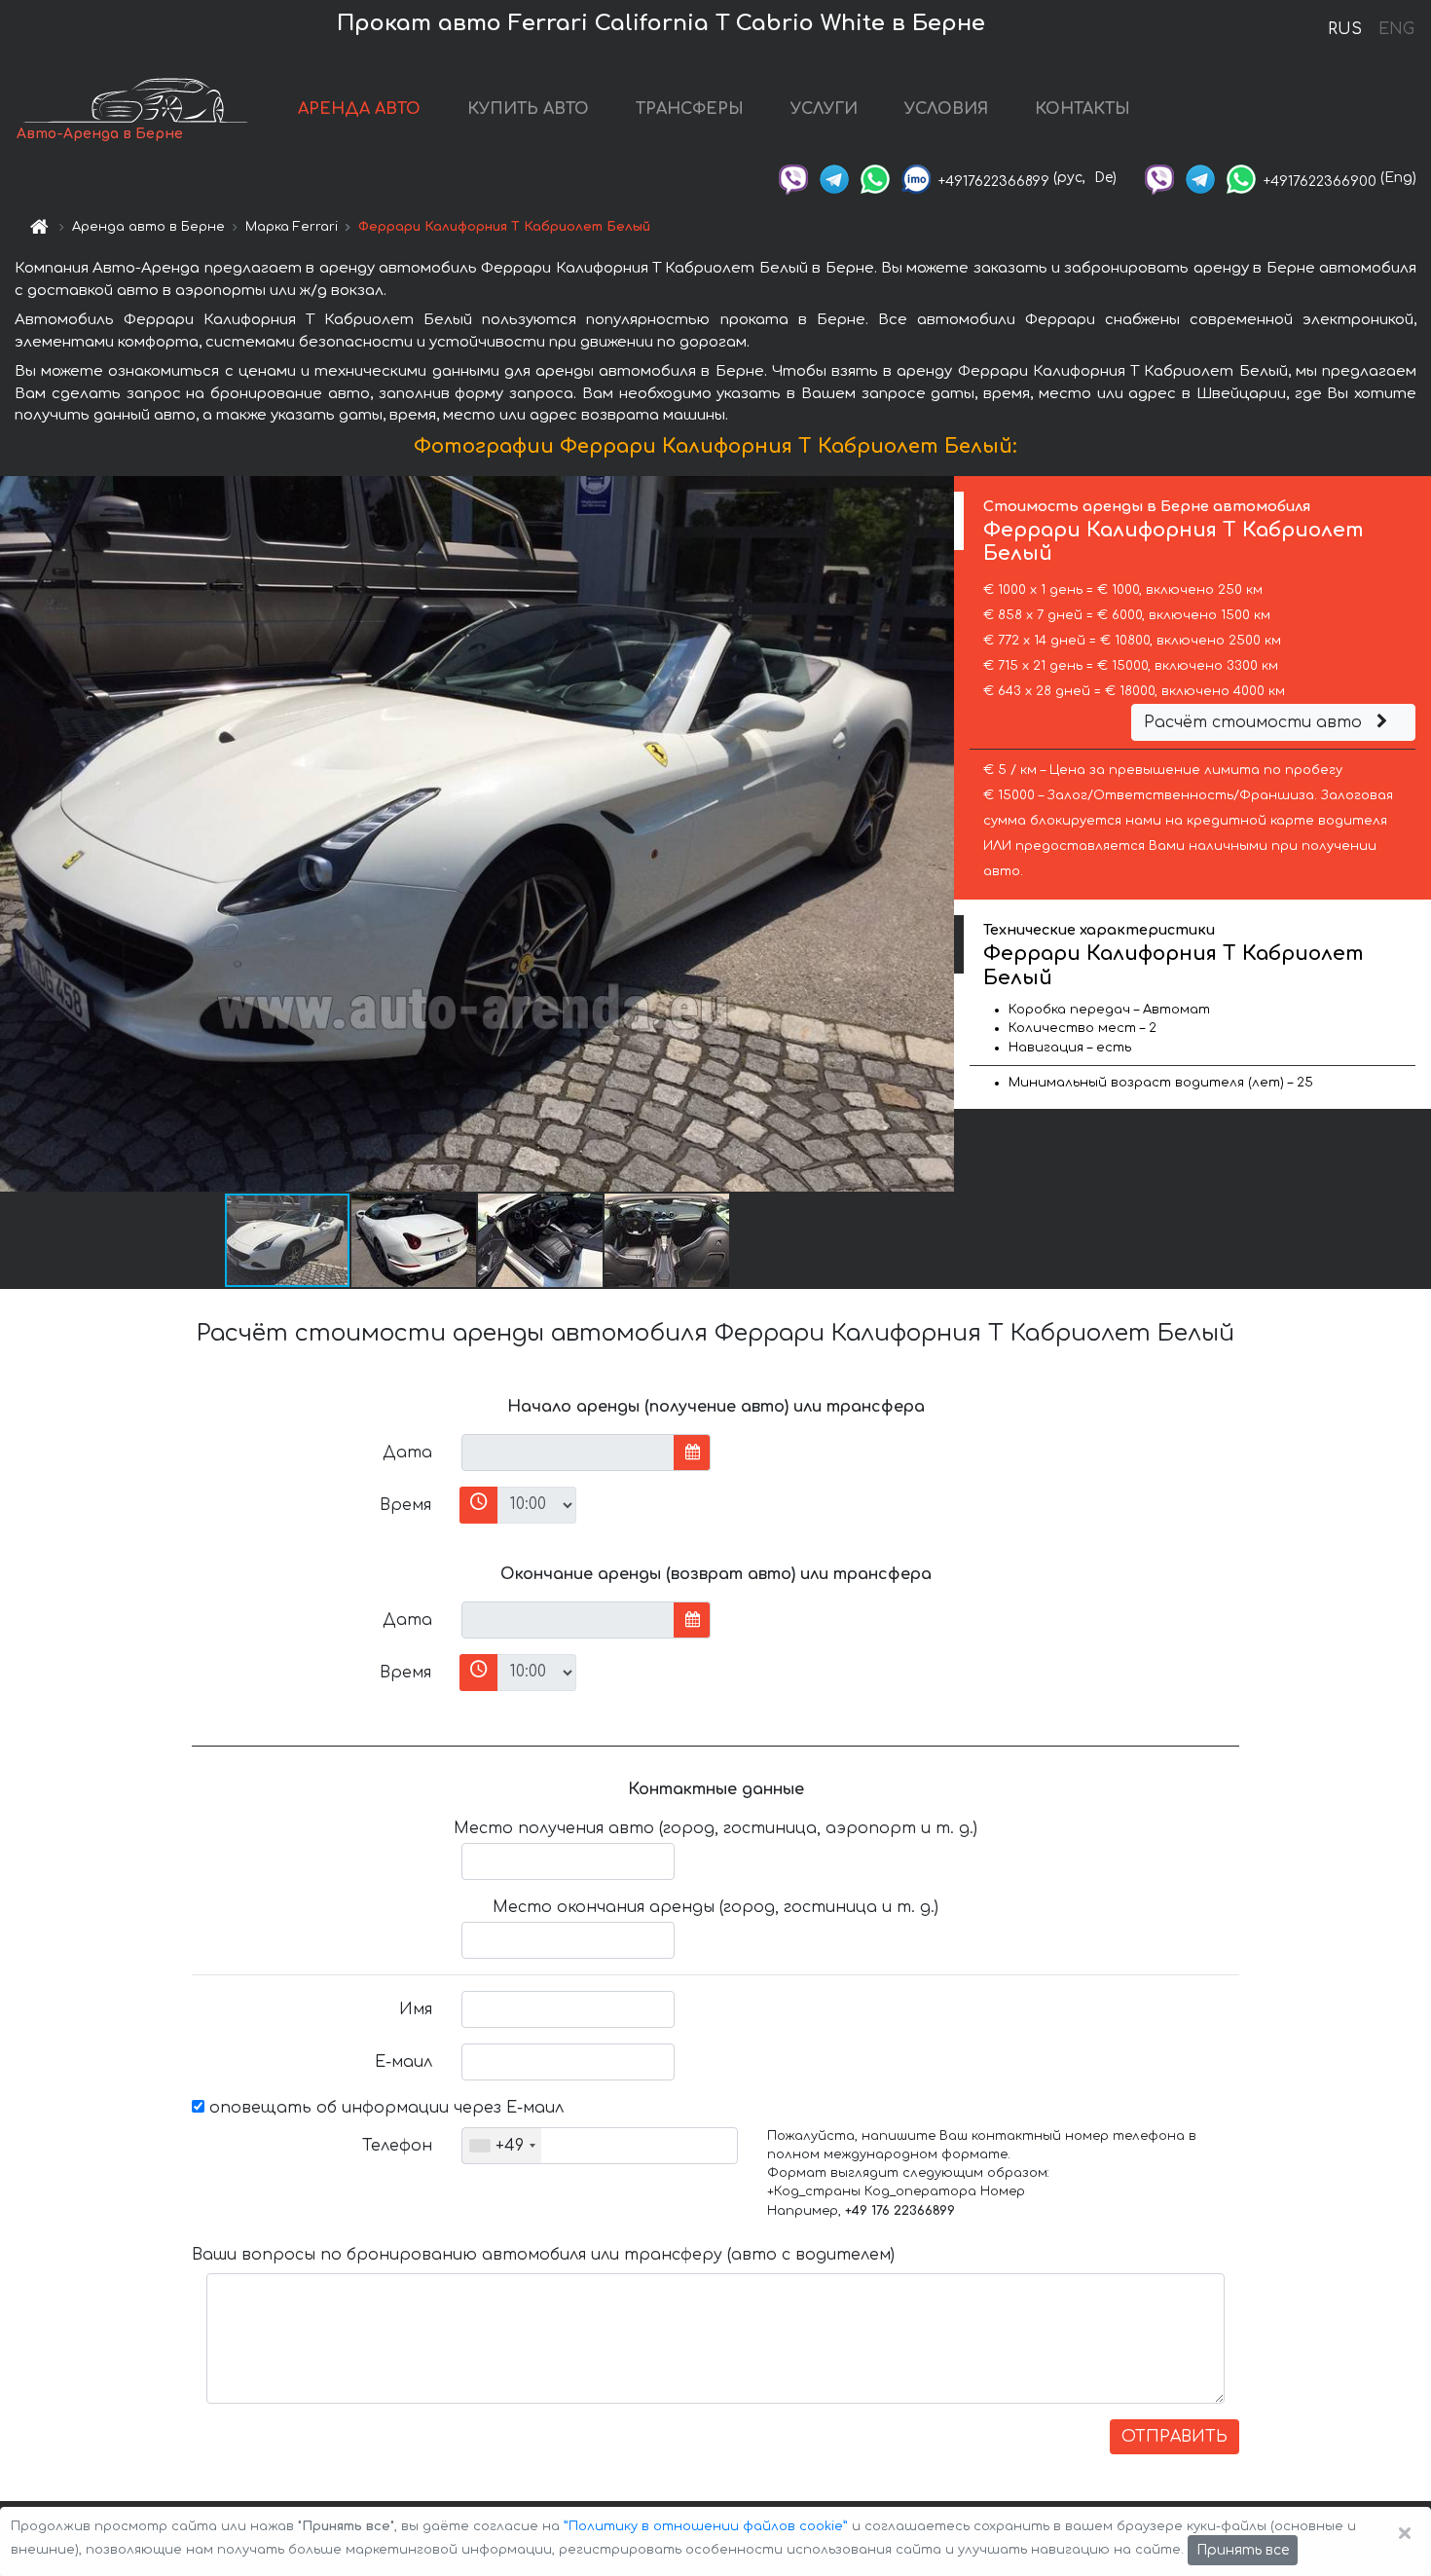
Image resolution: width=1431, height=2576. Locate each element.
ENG (1396, 29)
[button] (415, 1240)
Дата (407, 1453)
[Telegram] (834, 178)
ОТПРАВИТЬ (1174, 2437)
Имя (416, 2009)
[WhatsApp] (875, 178)
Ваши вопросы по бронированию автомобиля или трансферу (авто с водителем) (543, 2255)
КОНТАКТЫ (1082, 109)
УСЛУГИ (824, 109)
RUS (1345, 29)
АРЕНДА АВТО (359, 109)
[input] (568, 1453)
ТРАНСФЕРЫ (690, 109)
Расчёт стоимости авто (1255, 722)
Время (405, 1505)
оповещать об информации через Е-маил (384, 2108)
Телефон (397, 2146)
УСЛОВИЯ (946, 109)
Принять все (1243, 2550)
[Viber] (793, 178)
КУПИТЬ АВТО (528, 109)
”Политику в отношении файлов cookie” (706, 2526)
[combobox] (502, 2146)
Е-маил (404, 2062)
